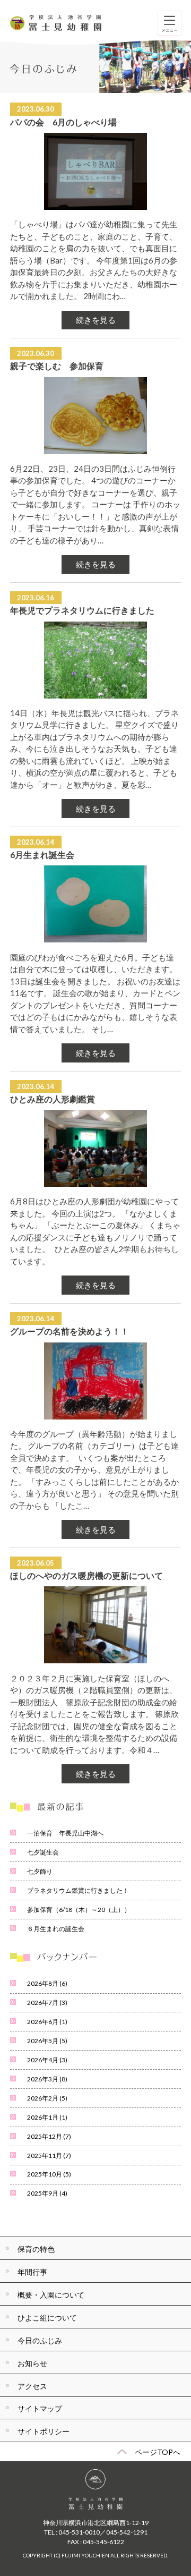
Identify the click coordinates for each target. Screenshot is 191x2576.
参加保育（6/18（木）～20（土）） (79, 1910)
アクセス (32, 2386)
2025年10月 (49, 2174)
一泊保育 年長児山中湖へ (65, 1833)
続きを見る (96, 320)
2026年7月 (47, 2003)
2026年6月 (47, 2022)
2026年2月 (47, 2098)
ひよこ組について (47, 2318)
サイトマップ (40, 2408)
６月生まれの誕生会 (56, 1929)
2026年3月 (47, 2079)
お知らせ (32, 2363)
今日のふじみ (40, 2340)
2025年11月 (49, 2156)
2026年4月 (47, 2060)
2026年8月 (47, 1983)
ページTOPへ (158, 2452)
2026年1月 (47, 2117)
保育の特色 (36, 2249)
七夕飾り (40, 1871)
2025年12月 (49, 2136)
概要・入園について (51, 2295)
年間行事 (32, 2272)
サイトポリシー (44, 2431)
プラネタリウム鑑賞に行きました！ (78, 1890)
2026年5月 (47, 2041)
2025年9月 (47, 2193)
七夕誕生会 (43, 1852)
